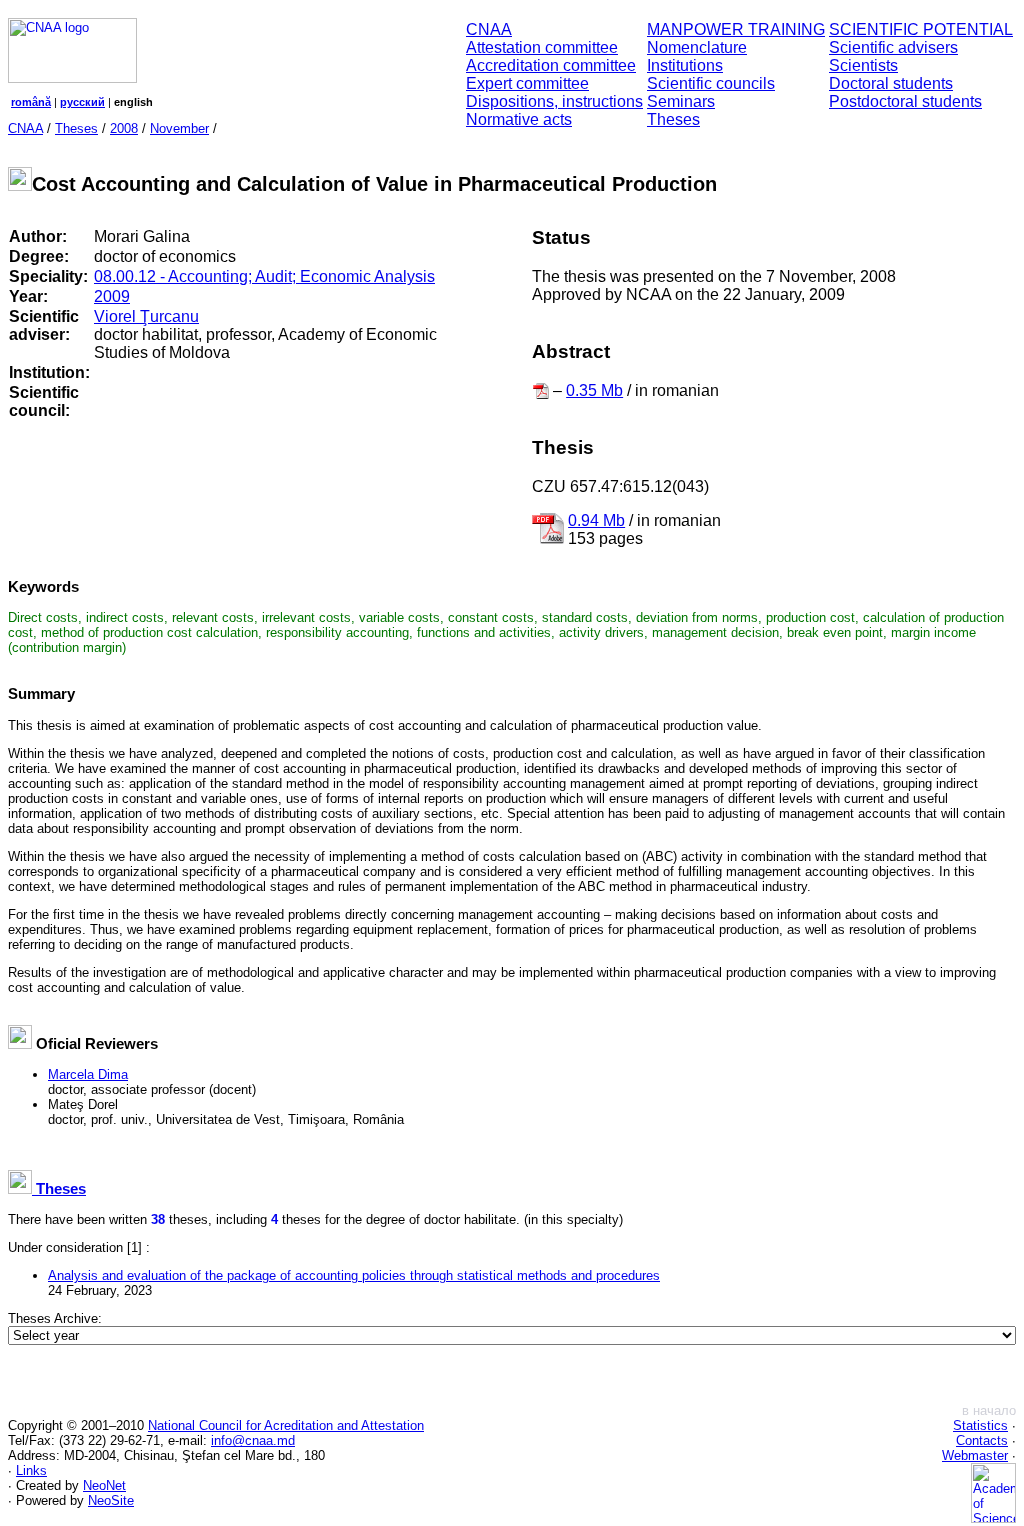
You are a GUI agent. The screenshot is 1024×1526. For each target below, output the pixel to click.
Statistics (980, 1425)
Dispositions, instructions (554, 101)
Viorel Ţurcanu (146, 316)
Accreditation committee (551, 65)
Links (31, 1470)
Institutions (685, 65)
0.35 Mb (594, 390)
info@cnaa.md (253, 1440)
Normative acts (519, 119)
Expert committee (527, 83)
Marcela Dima (88, 1074)
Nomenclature (697, 47)
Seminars (681, 101)
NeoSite (111, 1500)
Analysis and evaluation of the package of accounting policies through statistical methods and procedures (354, 1275)
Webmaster (975, 1455)
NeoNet (104, 1485)
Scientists (863, 65)
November (179, 128)
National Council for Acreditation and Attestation (286, 1425)
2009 (112, 296)
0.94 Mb (596, 520)
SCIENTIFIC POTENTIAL (921, 29)
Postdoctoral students (905, 101)
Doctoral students (891, 83)
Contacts (982, 1440)
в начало (989, 1410)
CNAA (489, 29)
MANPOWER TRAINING (736, 29)
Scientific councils (711, 83)
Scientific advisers (893, 47)
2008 (124, 128)
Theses (673, 119)
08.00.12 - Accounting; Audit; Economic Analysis (264, 276)
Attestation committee (542, 47)
